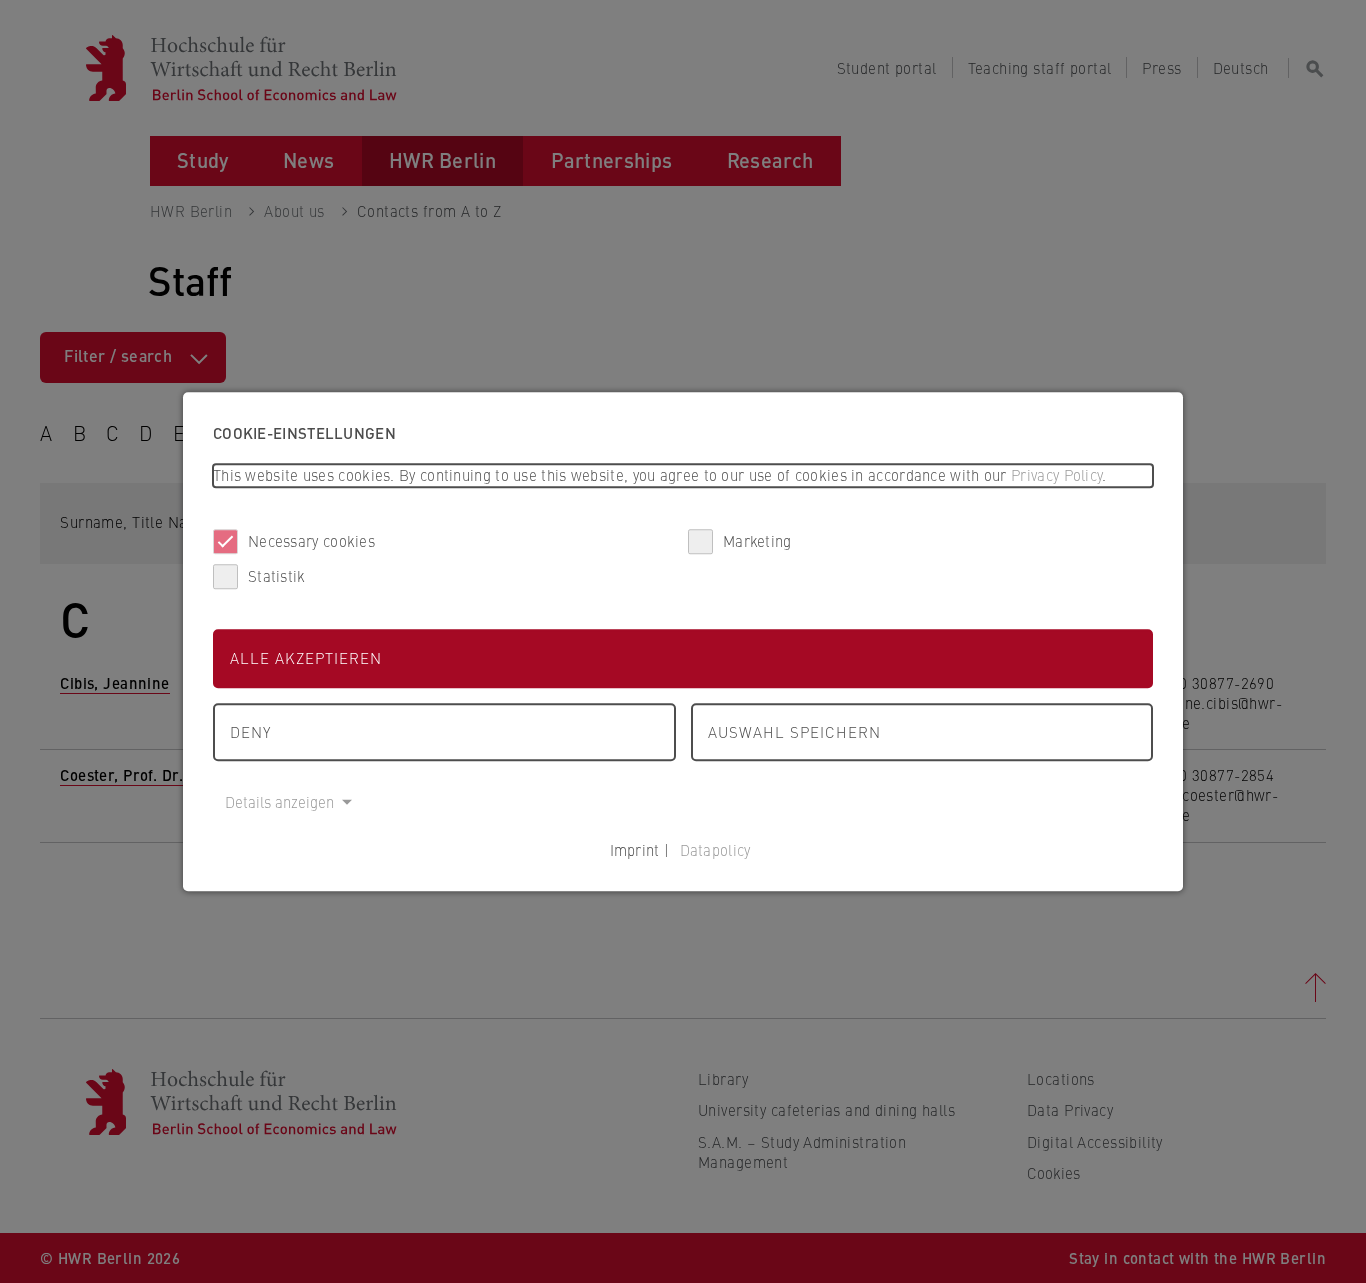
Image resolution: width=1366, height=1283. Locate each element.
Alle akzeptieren (306, 657)
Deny (250, 731)
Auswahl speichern (794, 731)
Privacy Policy (1056, 474)
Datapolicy (715, 849)
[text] (683, 475)
